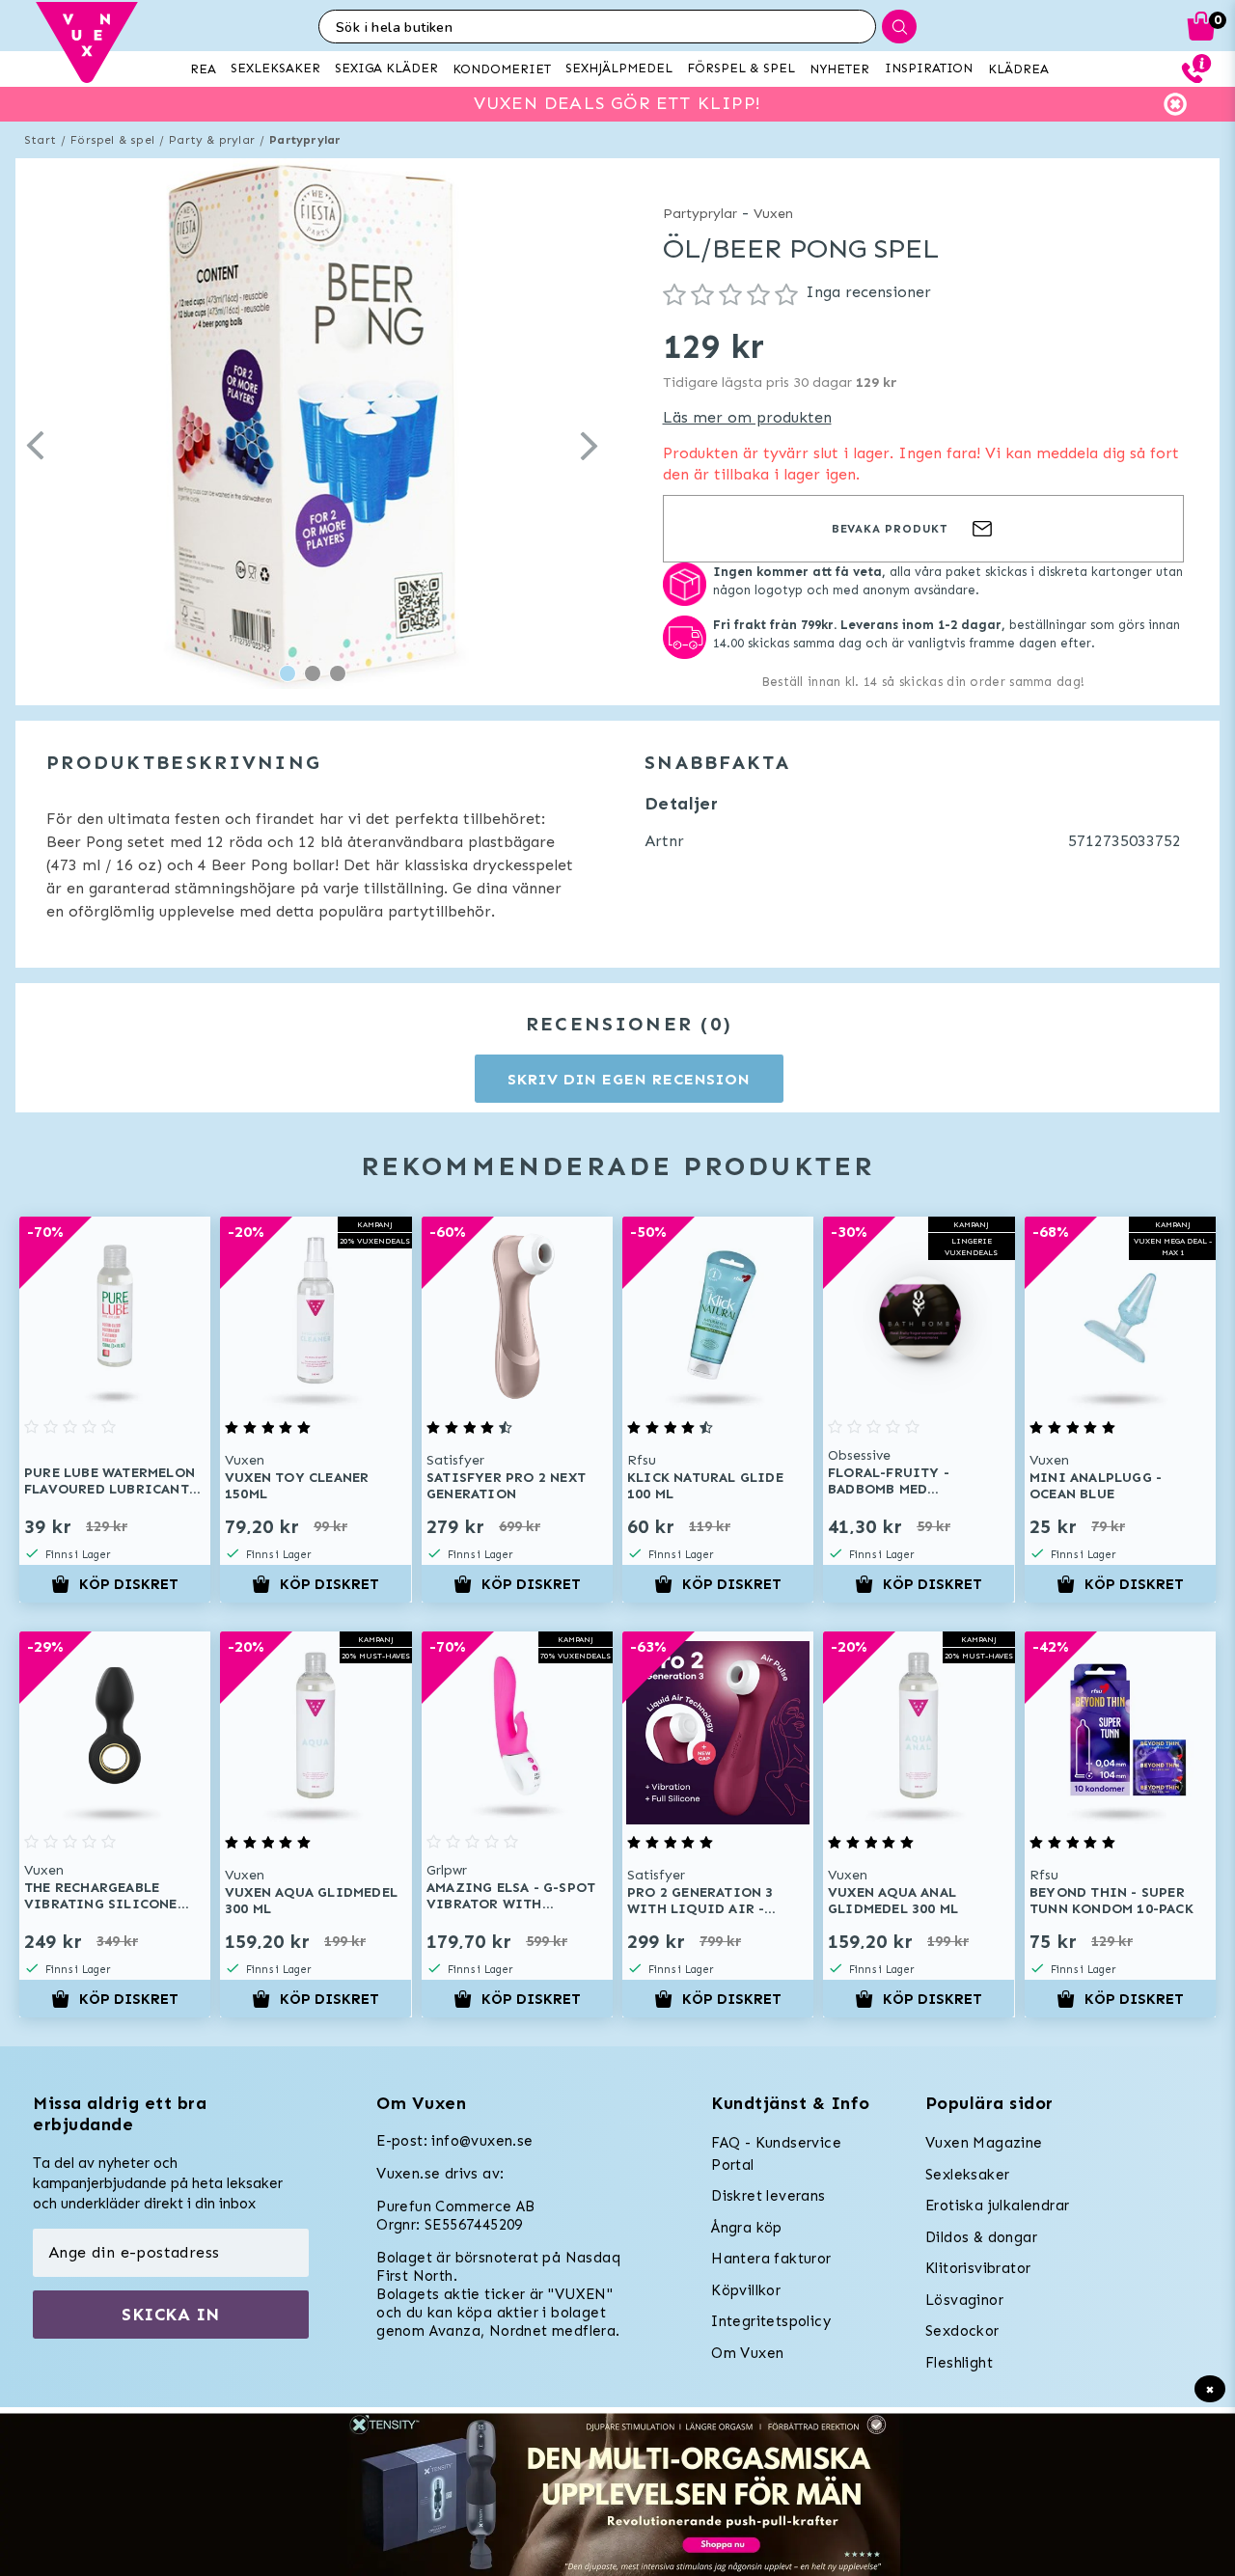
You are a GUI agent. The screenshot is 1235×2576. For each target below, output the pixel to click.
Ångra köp (747, 2228)
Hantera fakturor (771, 2259)
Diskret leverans (768, 2196)
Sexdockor (962, 2331)
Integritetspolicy (771, 2321)
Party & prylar (212, 140)
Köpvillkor (746, 2290)
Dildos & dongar (981, 2237)
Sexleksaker (967, 2175)
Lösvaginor (964, 2300)
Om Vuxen (747, 2353)
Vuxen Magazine (984, 2143)
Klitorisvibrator (978, 2268)
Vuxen (773, 214)
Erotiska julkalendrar (997, 2206)
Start (40, 140)
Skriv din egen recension (629, 1079)
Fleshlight (959, 2363)
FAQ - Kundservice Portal (776, 2154)
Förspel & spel (112, 140)
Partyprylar (305, 140)
